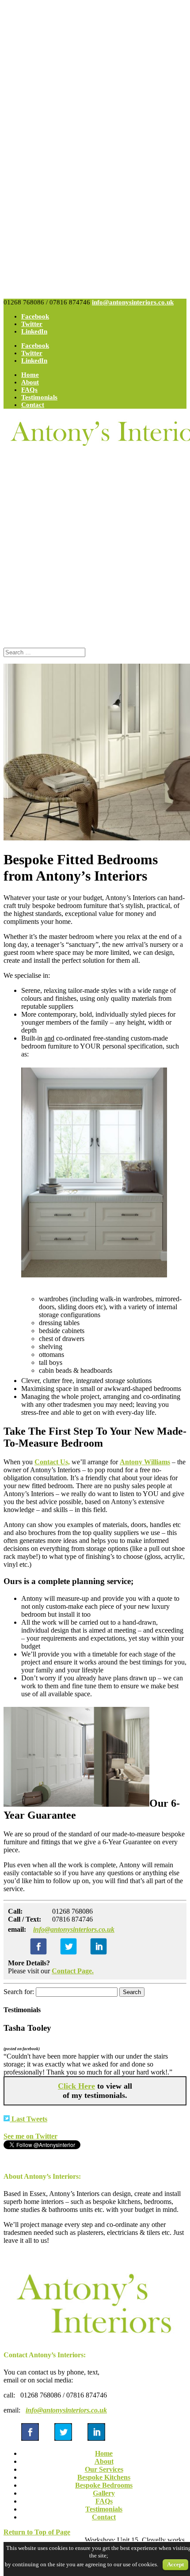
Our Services (104, 2469)
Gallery (104, 2493)
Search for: (19, 1992)
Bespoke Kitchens (104, 2477)
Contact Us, (52, 1462)
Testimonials (39, 397)
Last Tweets (28, 2119)
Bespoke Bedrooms (104, 2485)
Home (30, 375)
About (30, 382)
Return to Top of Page (37, 2532)
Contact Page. (73, 1971)
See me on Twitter (30, 2136)
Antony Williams (145, 1462)
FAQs (29, 390)
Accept (175, 2564)
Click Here (76, 2086)
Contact (33, 405)
